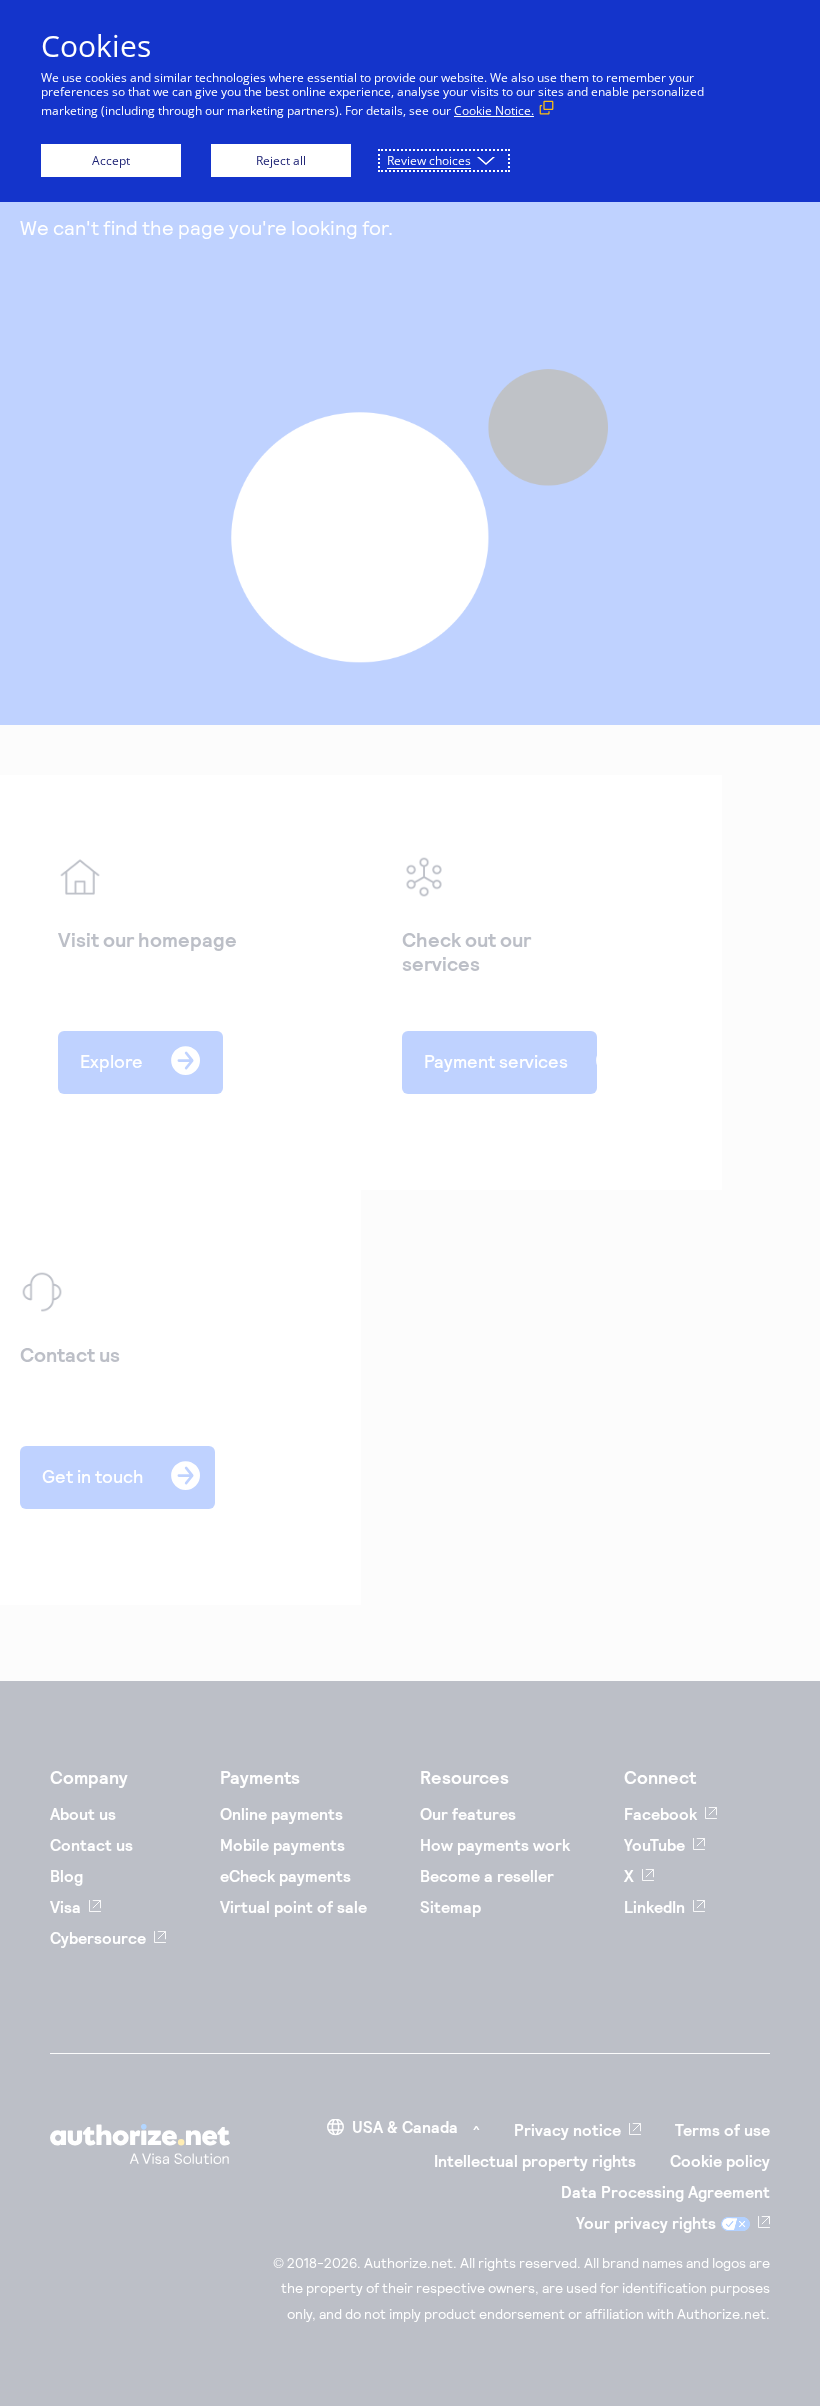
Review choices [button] (429, 160)
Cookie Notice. (494, 110)
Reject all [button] (281, 160)
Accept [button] (111, 160)
